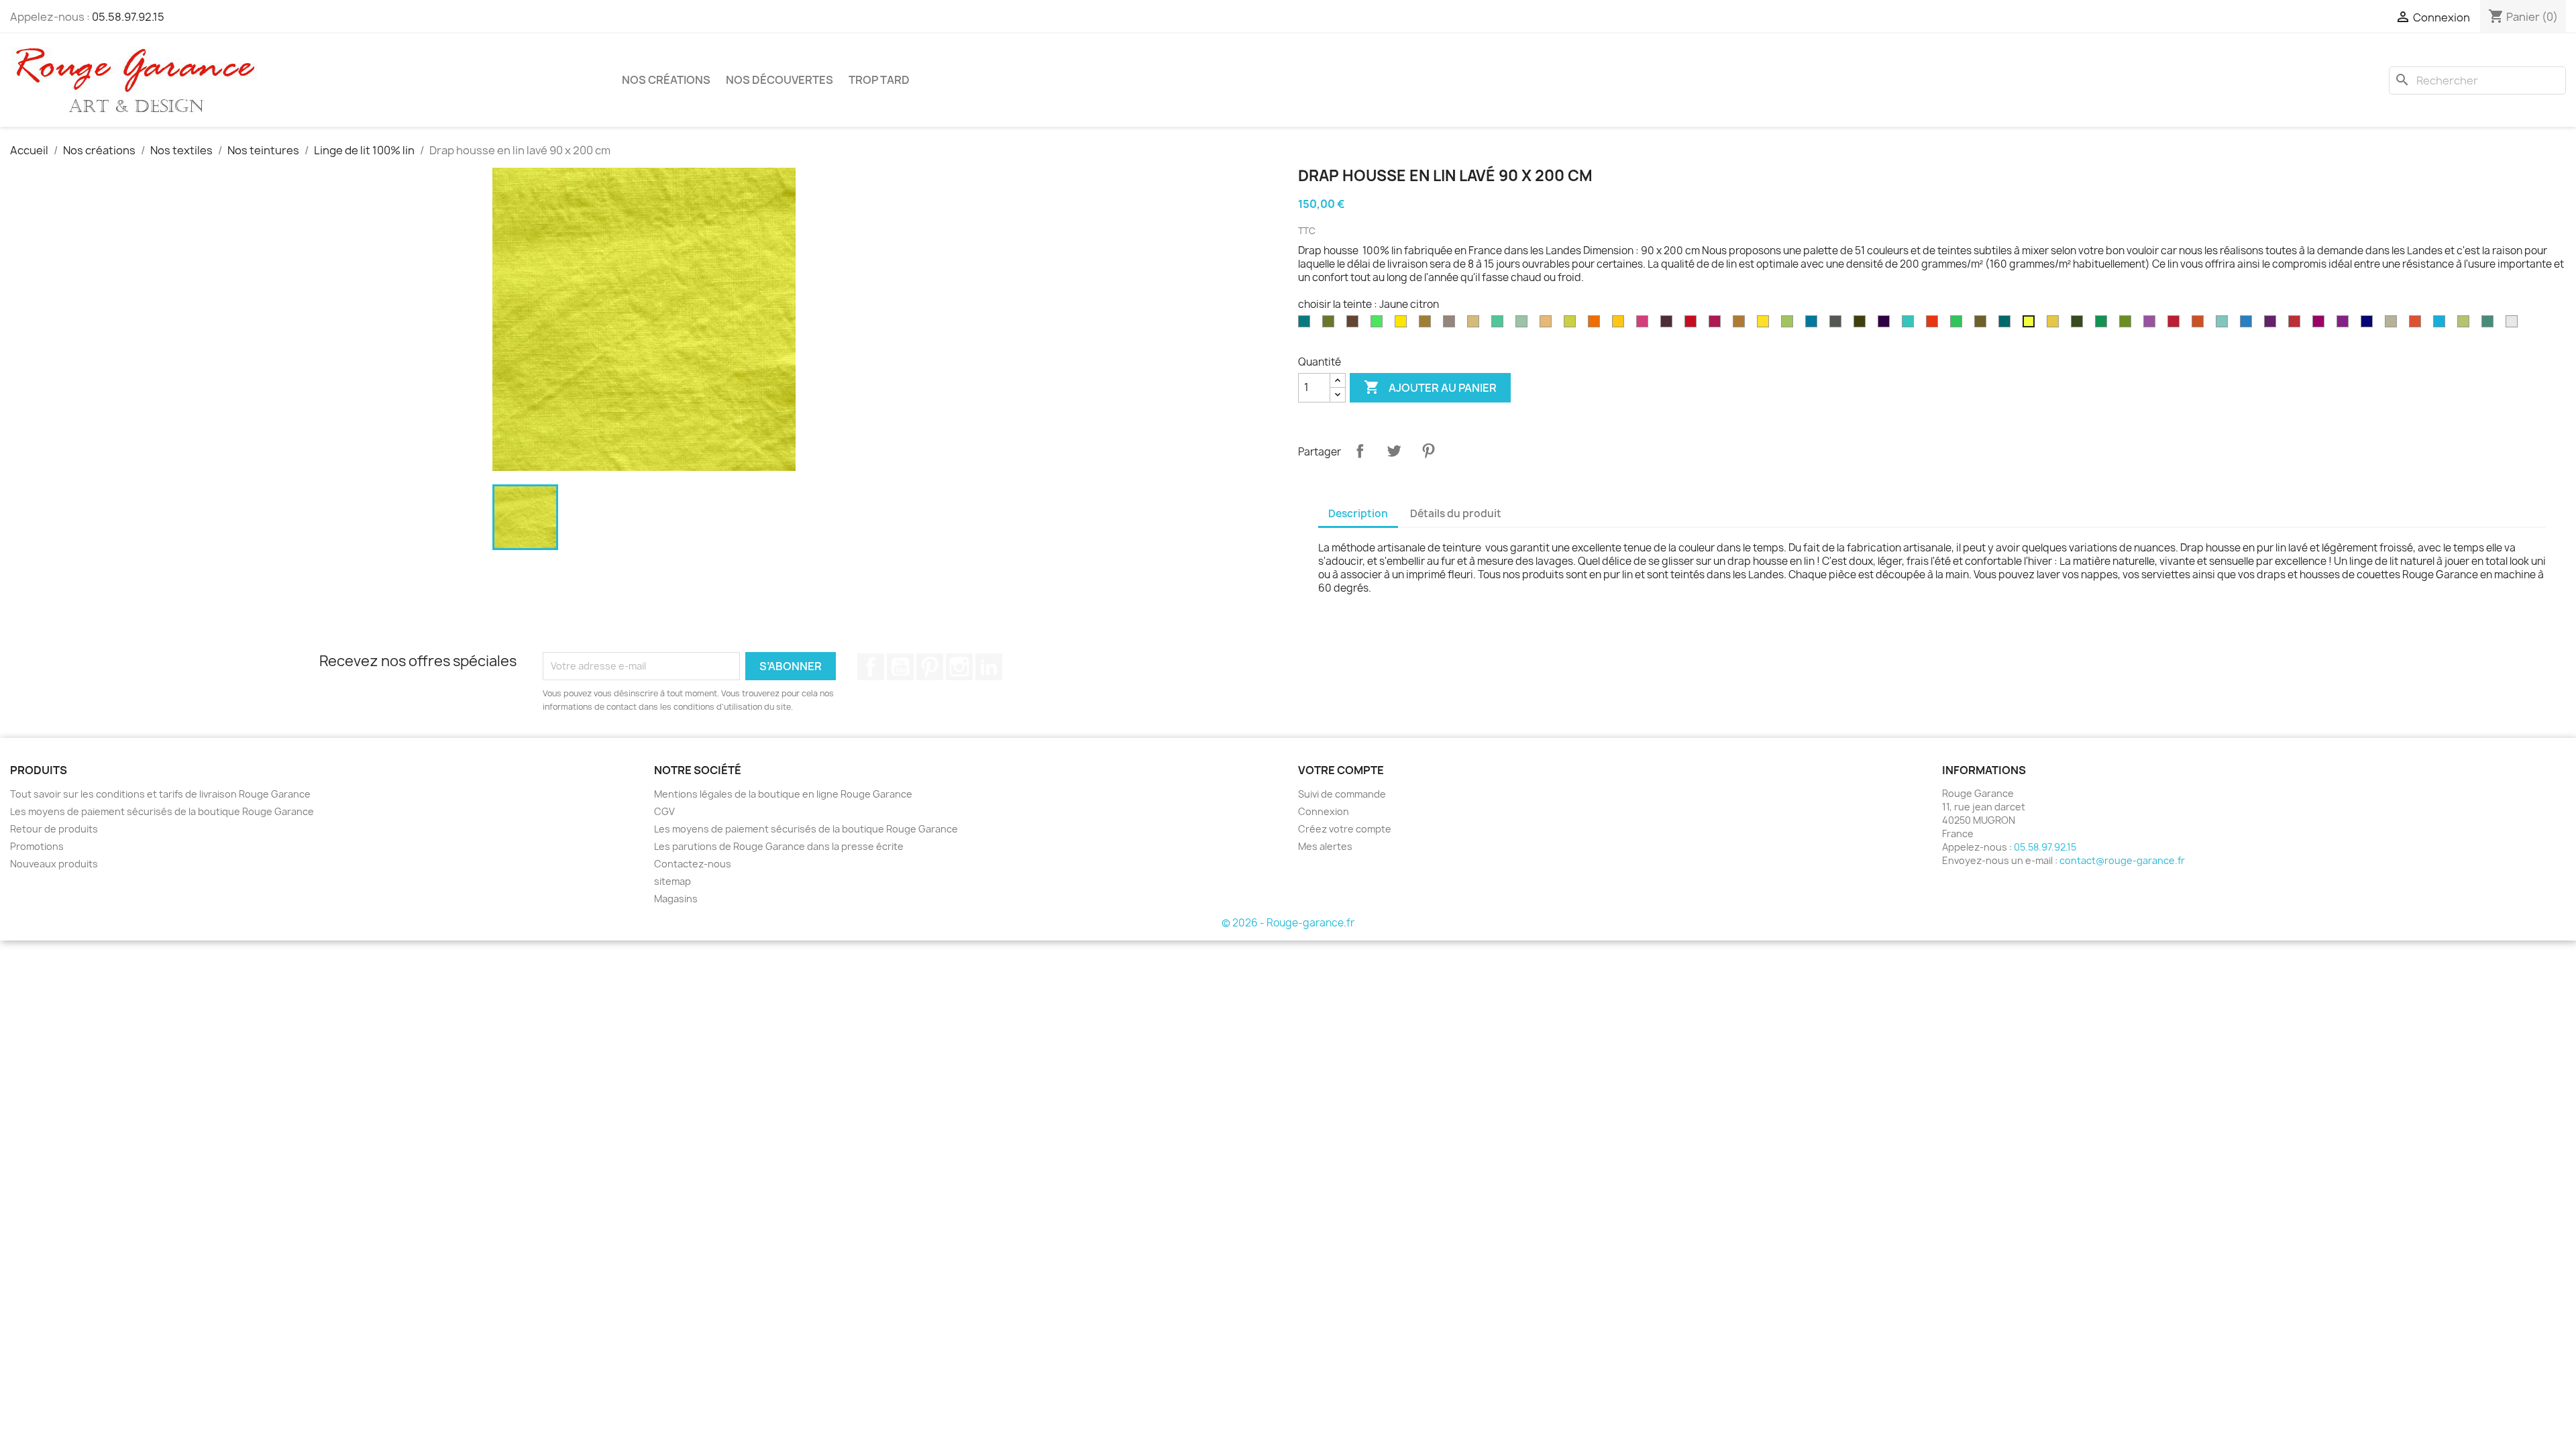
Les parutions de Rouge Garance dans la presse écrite (779, 846)
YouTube (900, 667)
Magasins (676, 899)
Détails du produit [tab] (1456, 514)
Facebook (871, 667)
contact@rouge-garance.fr (2122, 860)
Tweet (1394, 451)
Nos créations (666, 80)
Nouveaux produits (54, 864)
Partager (1360, 451)
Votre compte (1341, 770)
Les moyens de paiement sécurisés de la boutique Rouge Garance (162, 811)
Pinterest (1428, 451)
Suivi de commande (1342, 794)
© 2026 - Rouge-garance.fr (1288, 923)
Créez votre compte (1345, 829)
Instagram (959, 667)
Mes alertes (1325, 846)
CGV (664, 811)
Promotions (37, 846)
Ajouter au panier (1430, 387)
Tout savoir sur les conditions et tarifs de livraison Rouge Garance (160, 794)
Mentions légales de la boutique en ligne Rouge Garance (783, 794)
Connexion (1324, 811)
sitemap (673, 881)
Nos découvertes (780, 80)
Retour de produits (54, 829)
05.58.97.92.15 (128, 17)
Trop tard (879, 80)
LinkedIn (989, 667)
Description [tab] (1358, 514)
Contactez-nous (693, 864)
